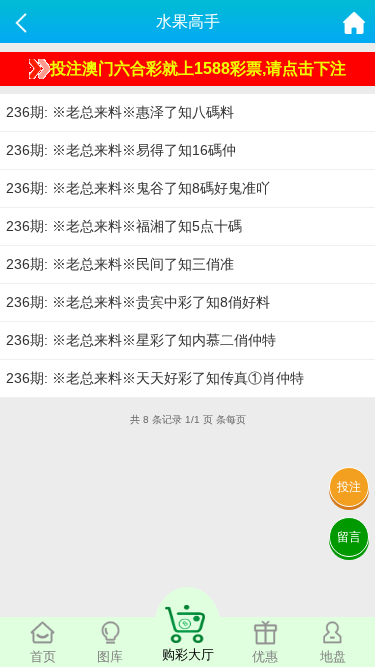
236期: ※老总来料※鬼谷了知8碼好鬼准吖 (138, 188)
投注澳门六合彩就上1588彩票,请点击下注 (198, 68)
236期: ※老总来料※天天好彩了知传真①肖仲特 (155, 378)
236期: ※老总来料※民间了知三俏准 (120, 264)
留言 (349, 537)
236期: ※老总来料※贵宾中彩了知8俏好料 (138, 302)
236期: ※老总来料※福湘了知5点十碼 (124, 226)
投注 (349, 487)
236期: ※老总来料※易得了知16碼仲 (121, 150)
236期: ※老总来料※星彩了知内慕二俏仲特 (141, 340)
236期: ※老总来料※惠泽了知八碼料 (120, 112)
